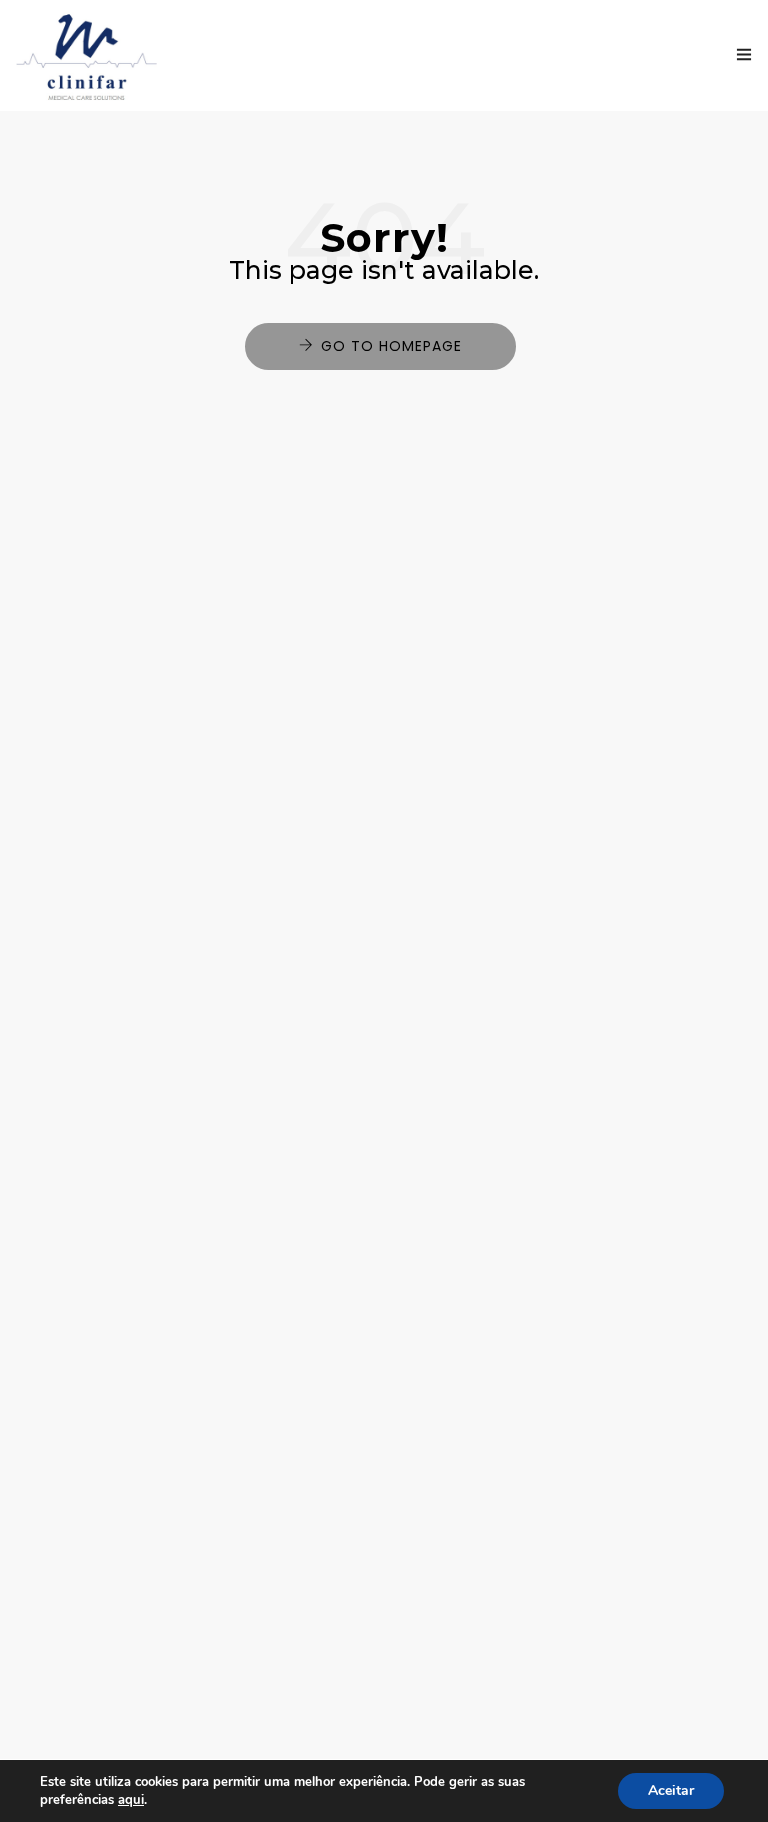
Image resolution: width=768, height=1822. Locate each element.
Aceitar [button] (671, 1790)
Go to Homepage (391, 346)
